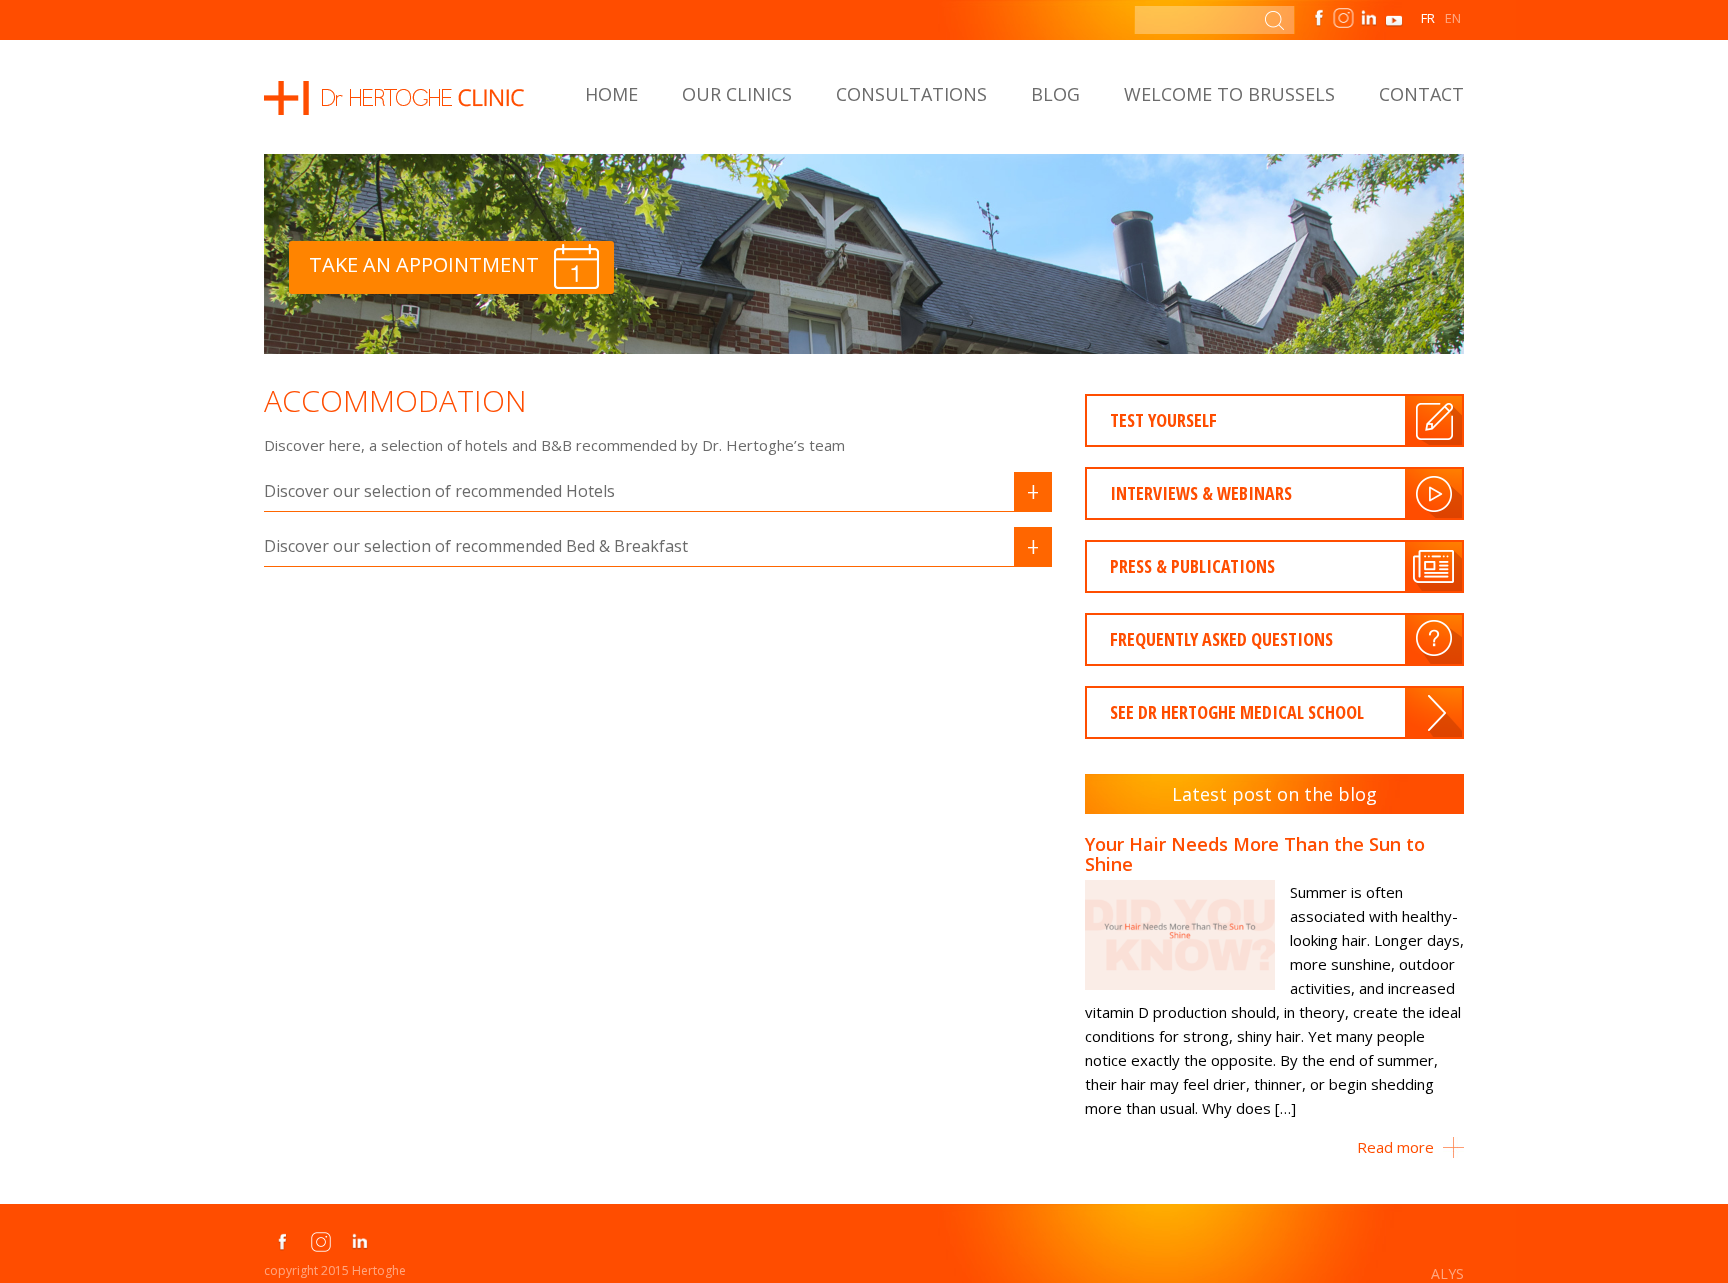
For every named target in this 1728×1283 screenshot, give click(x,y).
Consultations (911, 94)
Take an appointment (424, 264)
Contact (1421, 94)
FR (1428, 18)
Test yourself (1163, 420)
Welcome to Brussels (1229, 94)
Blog (1055, 94)
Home (611, 94)
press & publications (1192, 566)
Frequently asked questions (1221, 639)
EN (1453, 18)
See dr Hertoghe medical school (1237, 712)
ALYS (1447, 1273)
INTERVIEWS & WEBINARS (1201, 493)
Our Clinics (737, 94)
